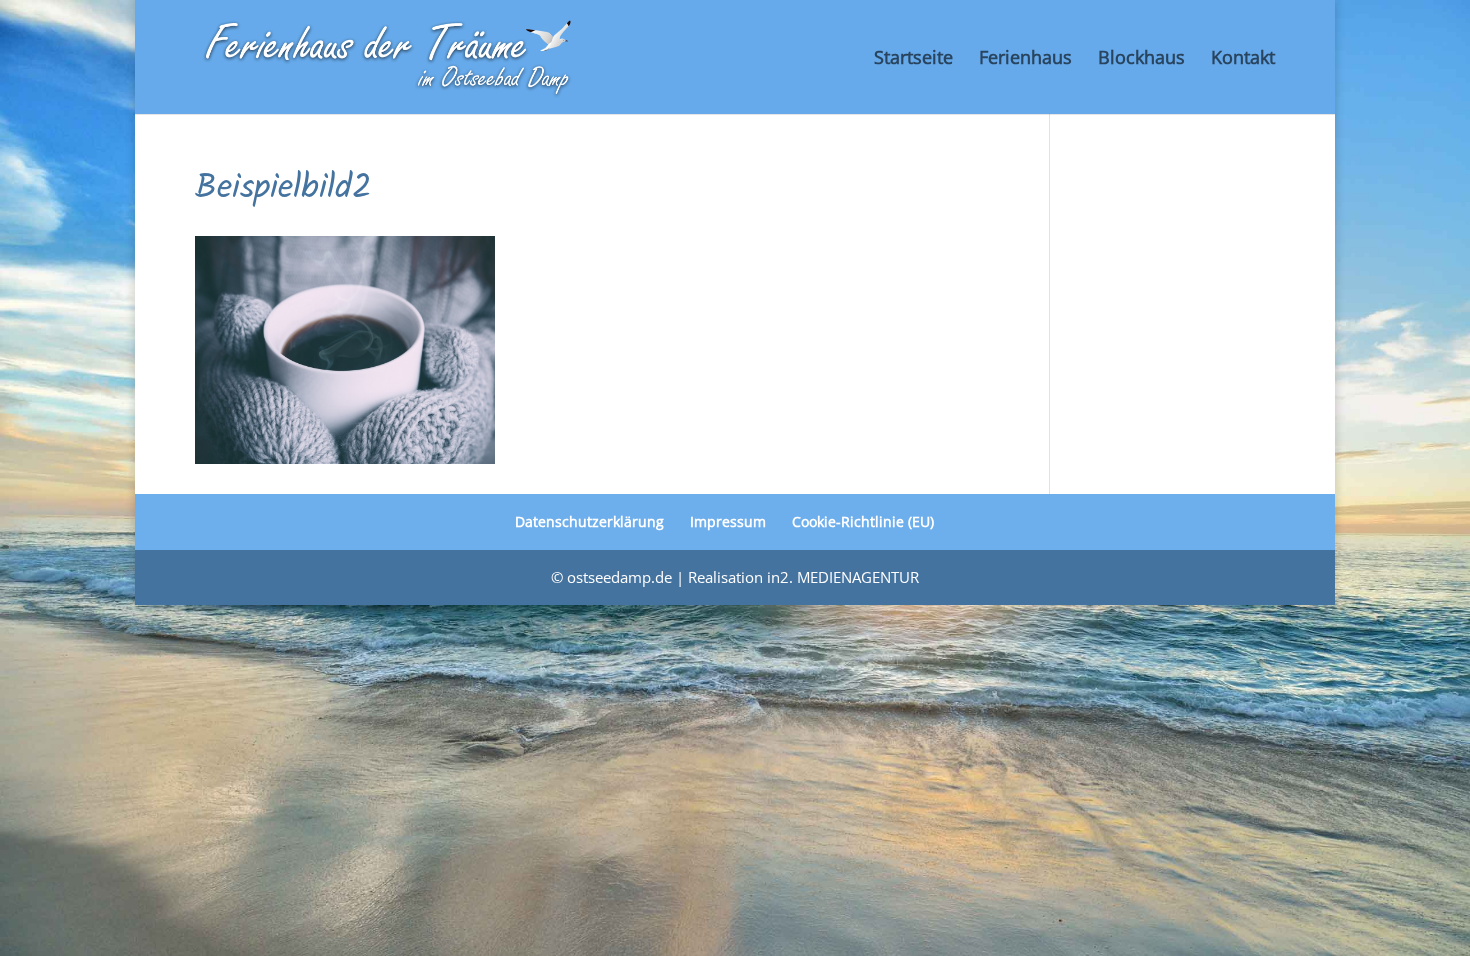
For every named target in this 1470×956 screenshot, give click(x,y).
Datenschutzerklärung (589, 521)
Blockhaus (1141, 59)
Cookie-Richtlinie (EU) (863, 521)
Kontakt (1243, 59)
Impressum (728, 521)
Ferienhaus (1025, 59)
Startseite (913, 59)
